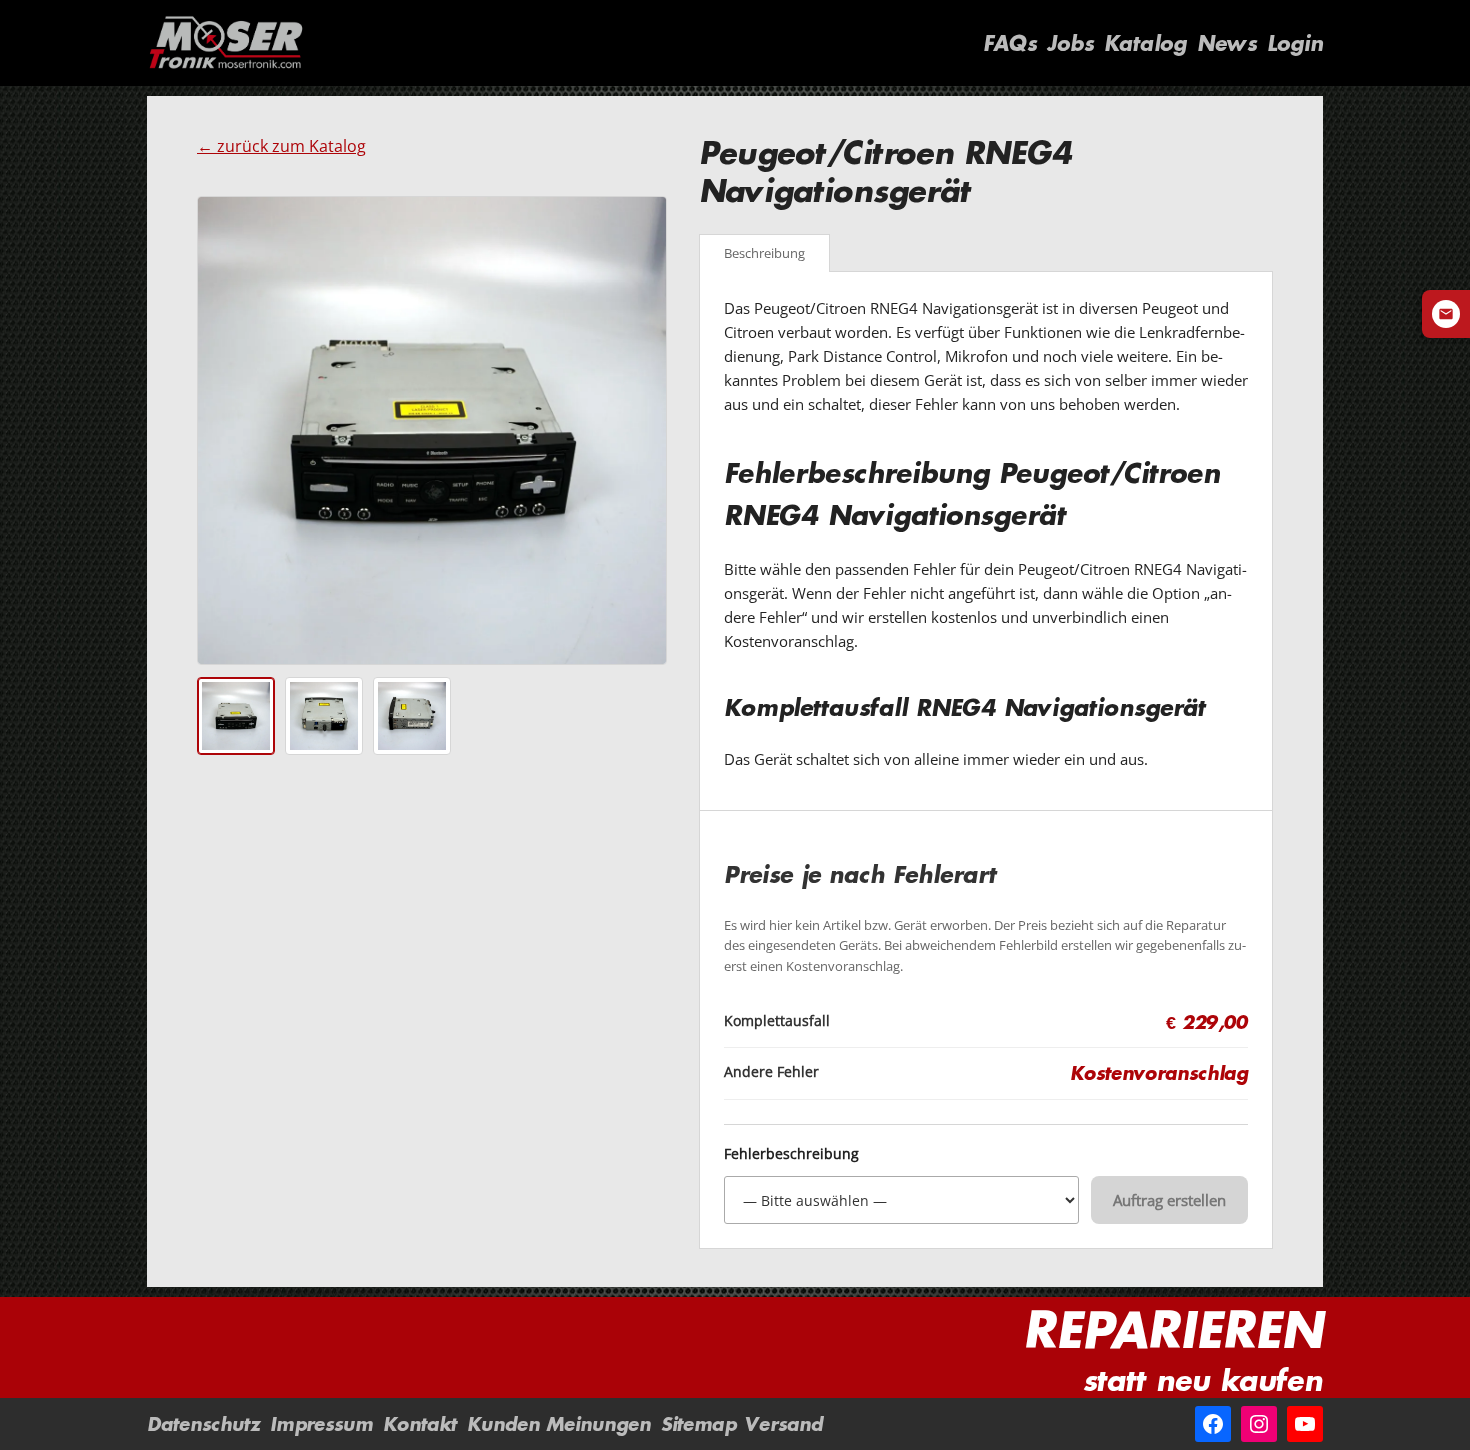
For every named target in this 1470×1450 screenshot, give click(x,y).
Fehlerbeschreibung (791, 1154)
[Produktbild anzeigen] (236, 716)
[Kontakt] (1446, 314)
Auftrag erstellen (1169, 1200)
